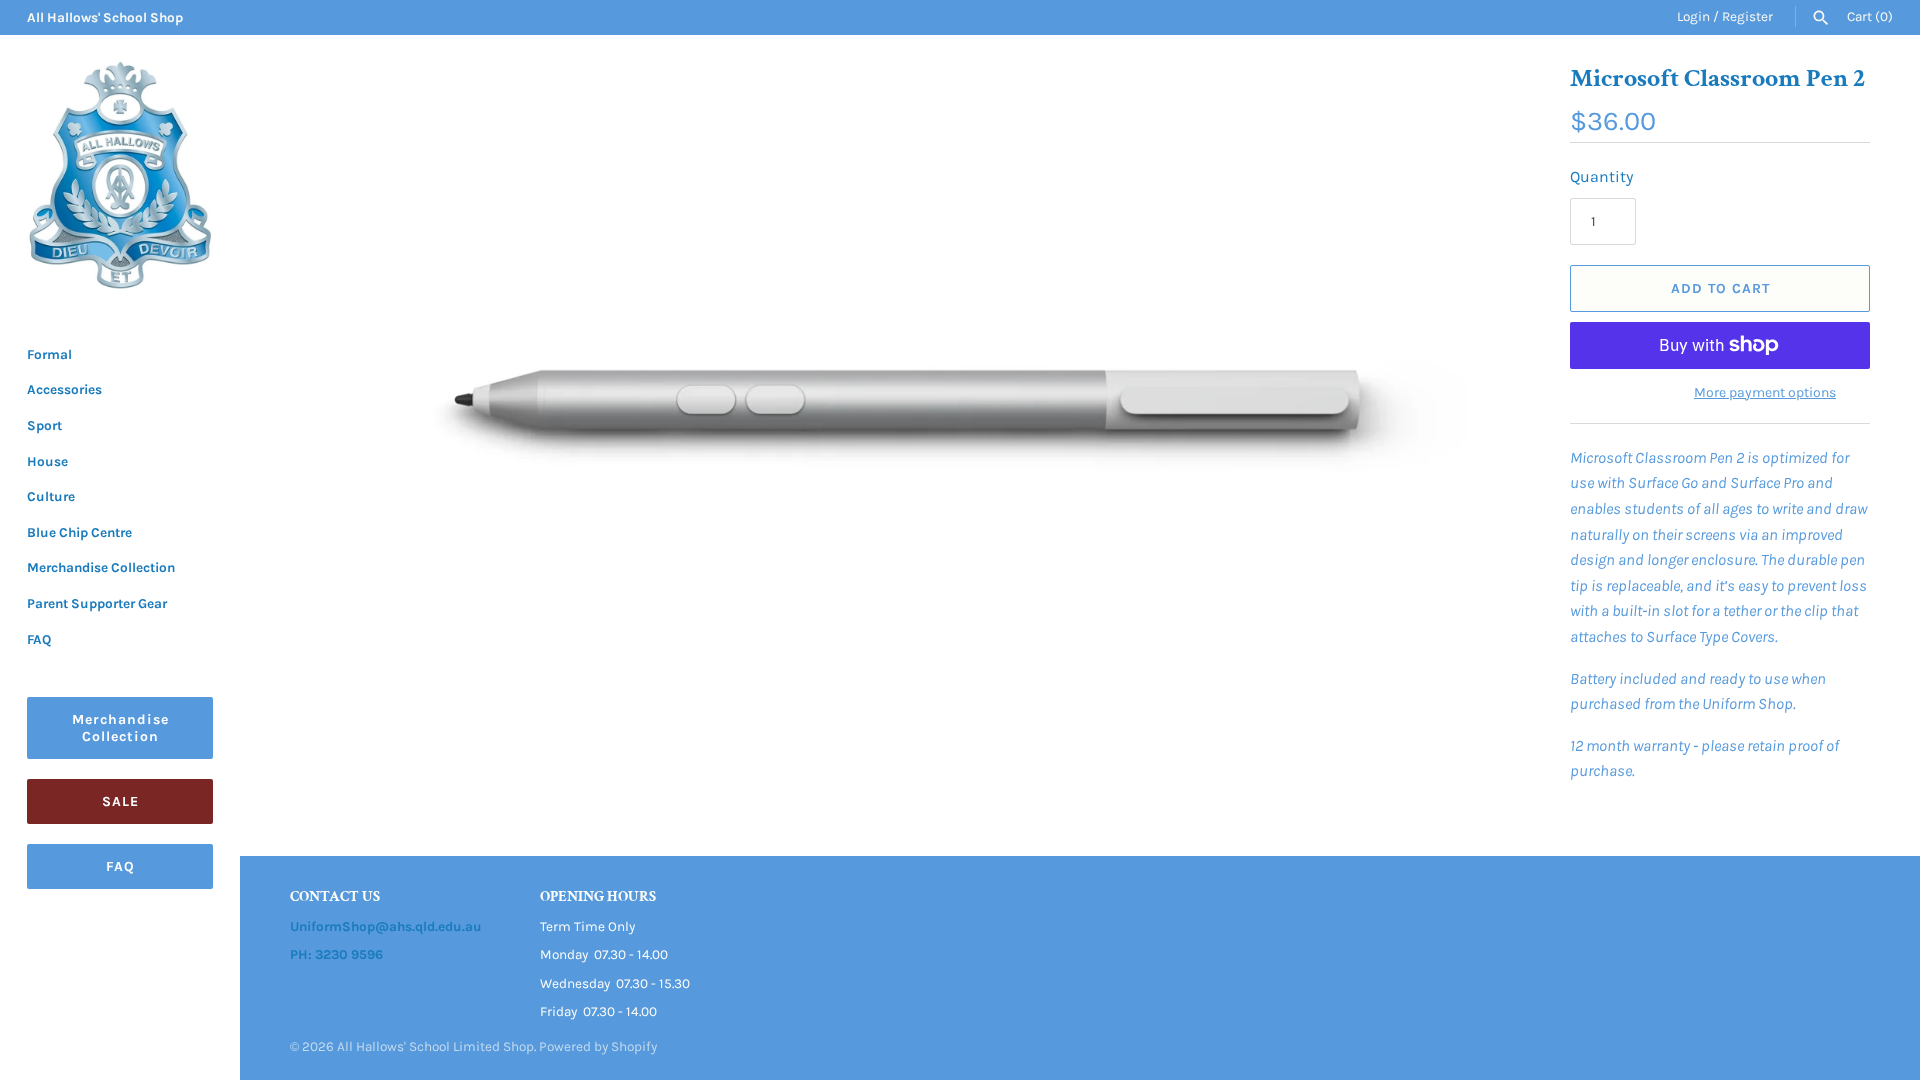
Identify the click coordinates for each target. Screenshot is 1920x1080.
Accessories (64, 389)
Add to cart (1720, 288)
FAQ (39, 639)
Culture (51, 496)
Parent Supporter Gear (97, 603)
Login (1693, 16)
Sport (44, 425)
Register (1747, 16)
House (47, 461)
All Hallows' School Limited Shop (435, 1046)
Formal (49, 354)
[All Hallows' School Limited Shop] (120, 176)
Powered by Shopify (598, 1046)
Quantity (1601, 176)
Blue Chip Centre (79, 532)
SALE (120, 801)
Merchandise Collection (101, 567)
